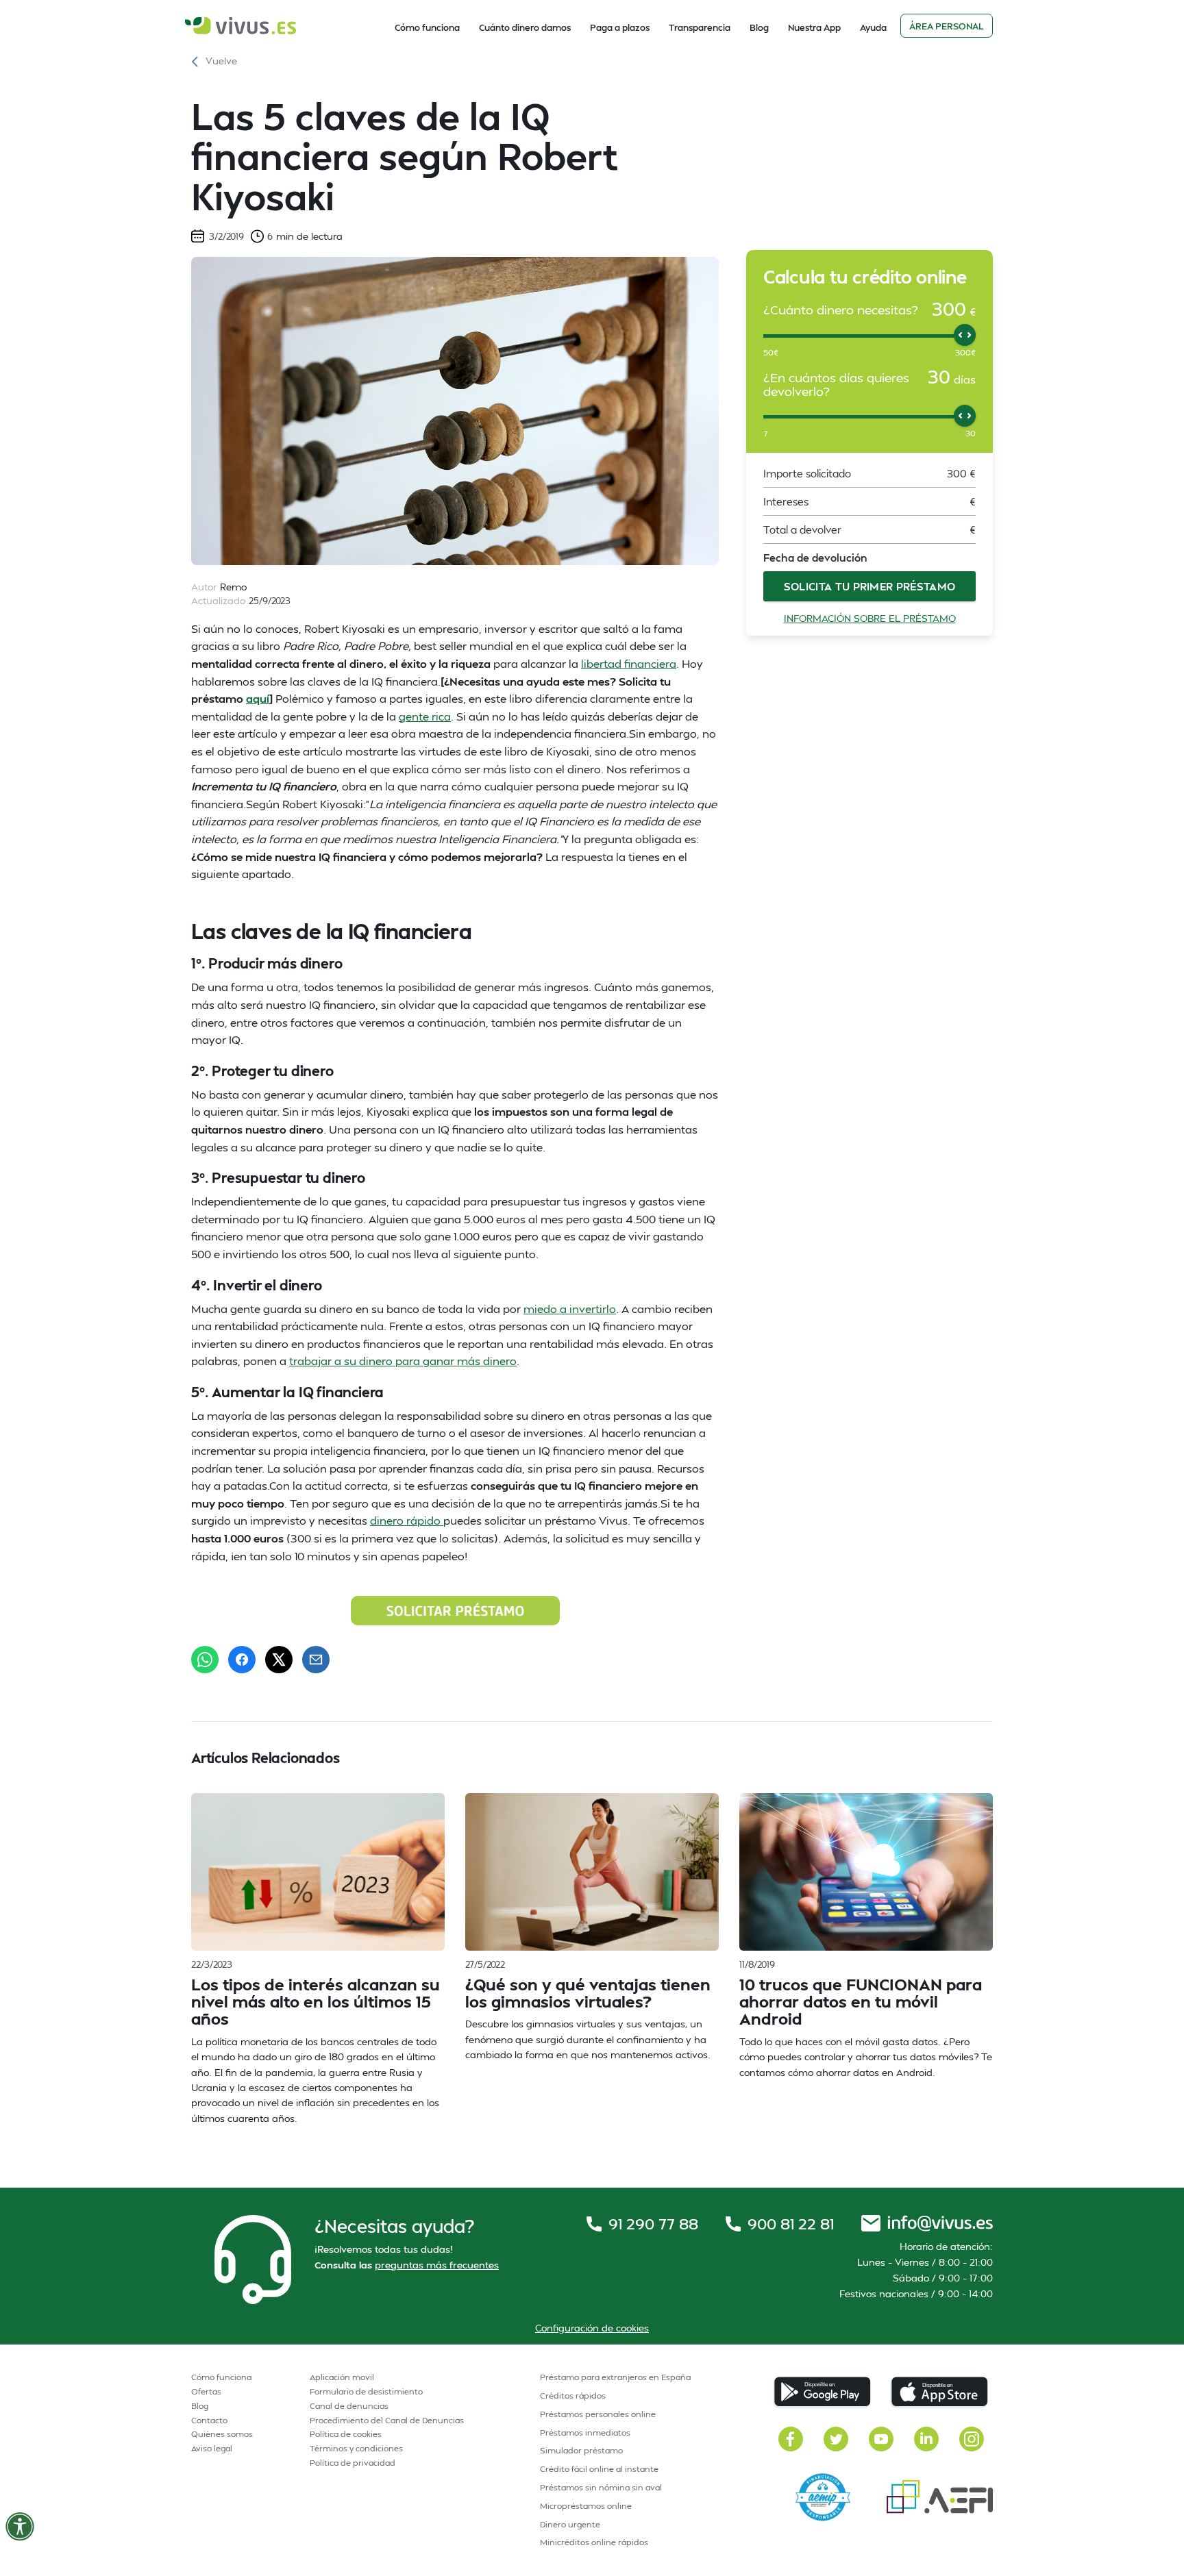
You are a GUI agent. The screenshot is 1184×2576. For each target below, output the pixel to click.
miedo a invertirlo (570, 1309)
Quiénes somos (222, 2434)
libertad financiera (629, 663)
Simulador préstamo (581, 2450)
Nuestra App (814, 27)
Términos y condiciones (356, 2448)
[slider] (965, 334)
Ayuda (873, 27)
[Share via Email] (316, 1660)
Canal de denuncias (349, 2406)
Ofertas (206, 2391)
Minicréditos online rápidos (594, 2542)
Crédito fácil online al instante (599, 2469)
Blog (759, 27)
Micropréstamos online (586, 2506)
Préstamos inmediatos (585, 2433)
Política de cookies (346, 2434)
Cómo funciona (427, 27)
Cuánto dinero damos (525, 27)
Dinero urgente (570, 2524)
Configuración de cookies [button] (592, 2328)
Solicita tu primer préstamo (870, 586)
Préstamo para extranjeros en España (615, 2377)
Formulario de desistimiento (366, 2391)
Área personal (947, 26)
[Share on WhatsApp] (205, 1660)
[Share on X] (279, 1660)
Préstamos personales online (598, 2414)
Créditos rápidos (573, 2396)
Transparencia (700, 27)
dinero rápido (407, 1520)
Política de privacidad (353, 2463)
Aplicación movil (342, 2377)
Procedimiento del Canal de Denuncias (387, 2420)
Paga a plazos (620, 27)
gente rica (425, 716)
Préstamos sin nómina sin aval (601, 2487)
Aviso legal (212, 2448)
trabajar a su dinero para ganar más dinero (403, 1361)
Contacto (209, 2420)
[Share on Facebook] (242, 1660)
